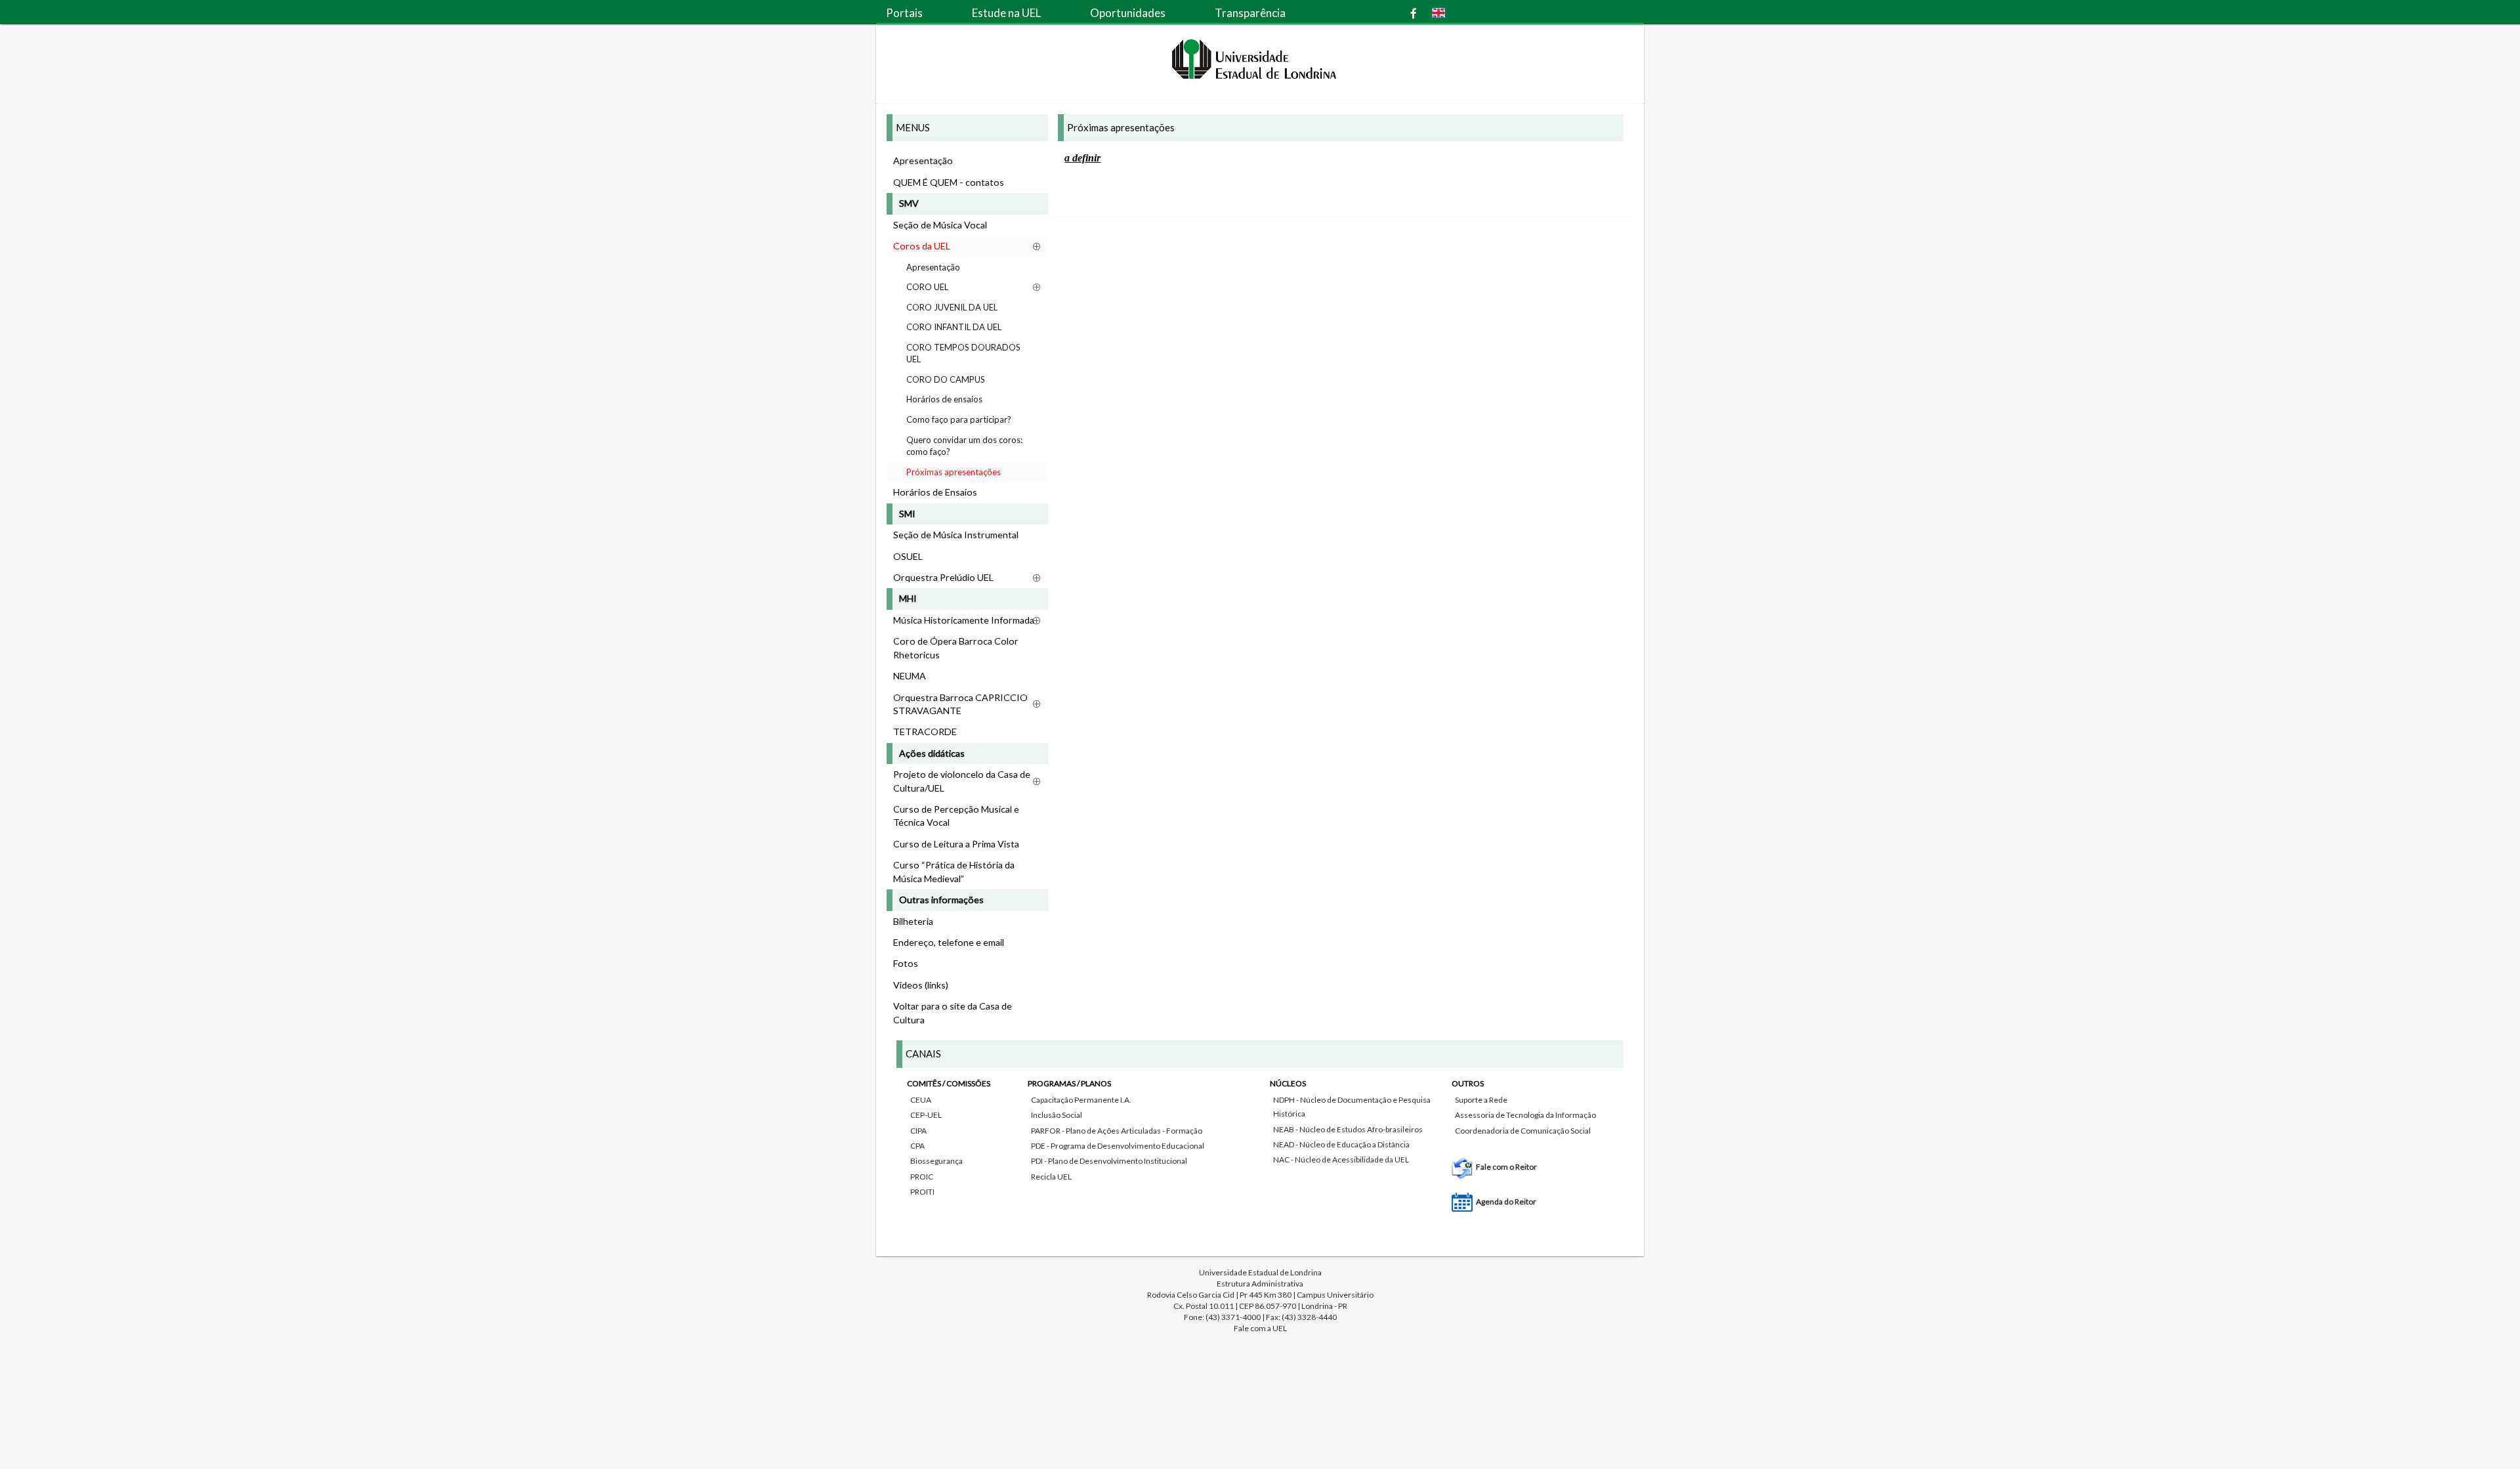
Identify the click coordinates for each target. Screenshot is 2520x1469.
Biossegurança (936, 1161)
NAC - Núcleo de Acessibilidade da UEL (1341, 1160)
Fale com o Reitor (1506, 1167)
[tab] (1260, 1140)
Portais (904, 13)
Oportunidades (1128, 13)
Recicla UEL (1051, 1177)
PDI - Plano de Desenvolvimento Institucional (1109, 1161)
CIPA (918, 1131)
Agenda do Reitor (1506, 1202)
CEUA (921, 1100)
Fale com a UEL (1260, 1328)
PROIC (922, 1177)
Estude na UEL (1006, 13)
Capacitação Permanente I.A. (1081, 1100)
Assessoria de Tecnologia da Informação (1525, 1115)
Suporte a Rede (1481, 1100)
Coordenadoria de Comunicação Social (1523, 1131)
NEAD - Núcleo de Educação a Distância (1341, 1144)
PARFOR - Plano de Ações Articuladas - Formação (1117, 1131)
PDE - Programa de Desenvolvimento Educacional (1118, 1146)
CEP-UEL (926, 1115)
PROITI (922, 1192)
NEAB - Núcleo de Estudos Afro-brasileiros (1348, 1129)
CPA (917, 1146)
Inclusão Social (1057, 1115)
